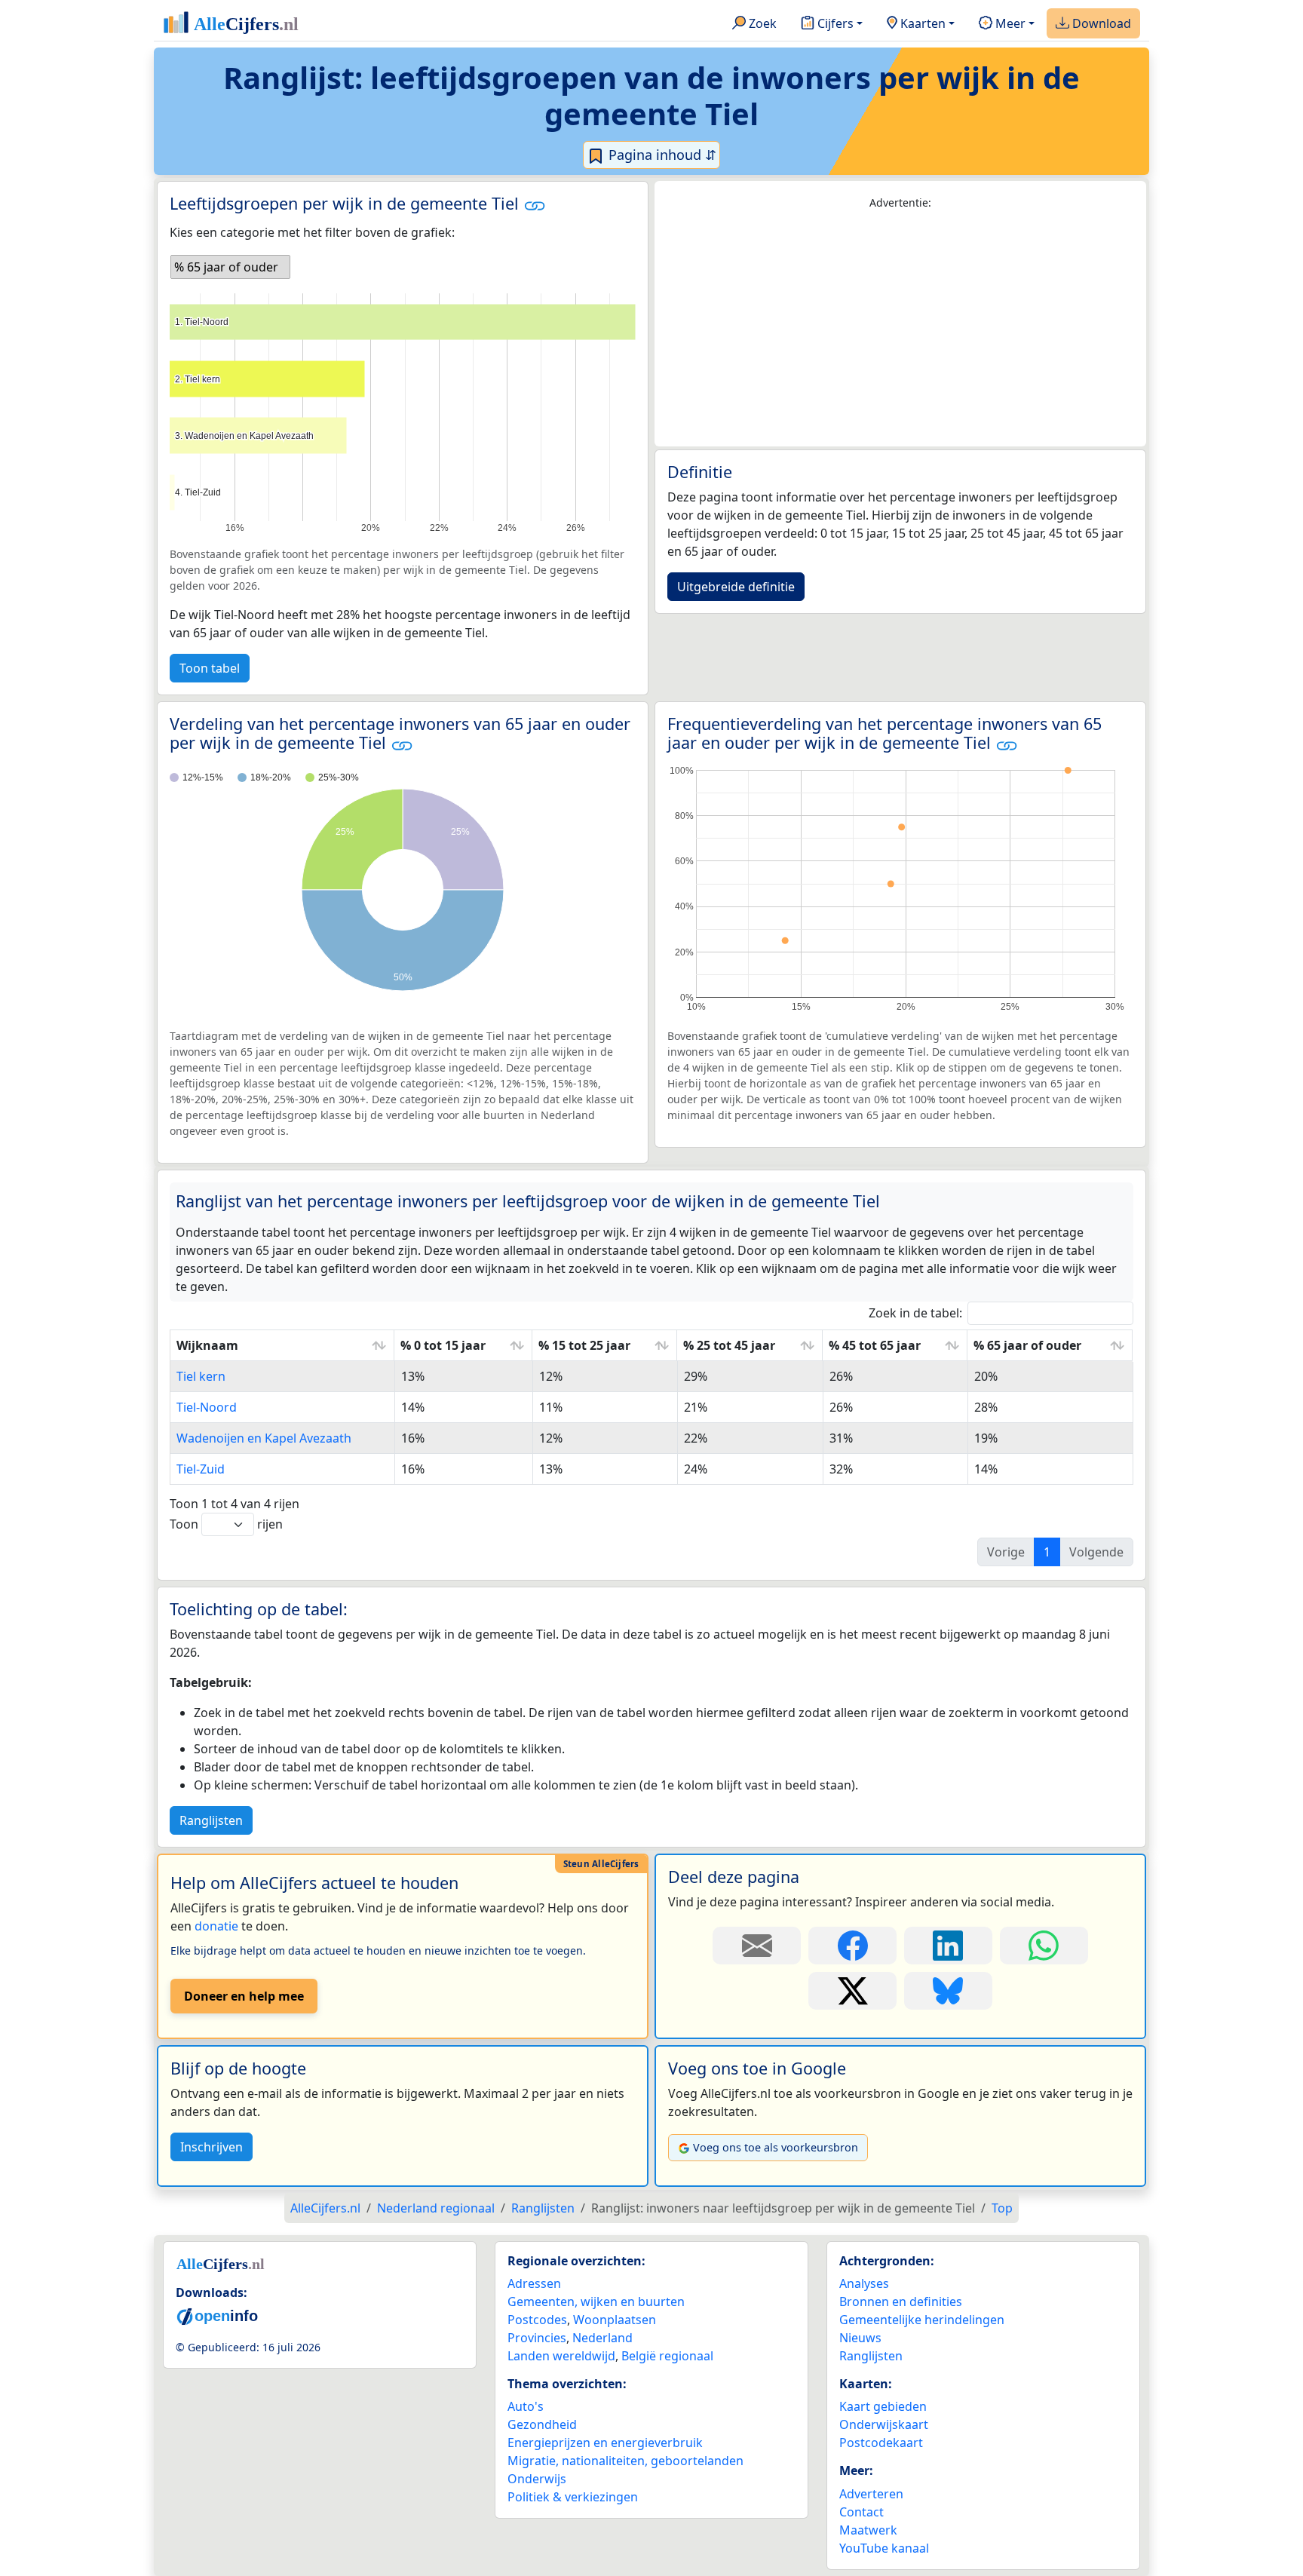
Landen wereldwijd (561, 2356)
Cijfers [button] (834, 23)
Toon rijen (226, 1524)
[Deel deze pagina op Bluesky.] (948, 1991)
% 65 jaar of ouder (1027, 1345)
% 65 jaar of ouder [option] (226, 267)
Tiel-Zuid (201, 1469)
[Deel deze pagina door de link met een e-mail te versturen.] (757, 1946)
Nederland (602, 2338)
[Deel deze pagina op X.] (852, 1991)
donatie (216, 1926)
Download (1100, 23)
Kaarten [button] (921, 23)
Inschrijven (212, 2147)
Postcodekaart (881, 2443)
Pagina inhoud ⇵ (661, 155)
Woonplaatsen (615, 2320)
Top (1002, 2208)
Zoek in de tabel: (915, 1313)
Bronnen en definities (901, 2302)
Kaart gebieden (883, 2406)
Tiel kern (201, 1376)
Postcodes (537, 2320)
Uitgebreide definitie (736, 587)
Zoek (761, 23)
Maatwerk (868, 2530)
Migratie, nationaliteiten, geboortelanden (625, 2461)
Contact (862, 2512)
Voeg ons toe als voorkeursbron (776, 2147)
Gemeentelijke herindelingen (922, 2320)
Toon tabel (210, 668)
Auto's (526, 2406)
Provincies (537, 2338)
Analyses (864, 2283)
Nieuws (860, 2338)
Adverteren (871, 2494)
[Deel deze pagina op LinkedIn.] (948, 1946)
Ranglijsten (211, 1820)
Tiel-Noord (207, 1407)
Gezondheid (542, 2424)
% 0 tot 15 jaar (443, 1345)
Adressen (534, 2283)
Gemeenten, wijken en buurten (596, 2302)
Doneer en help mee (244, 1996)
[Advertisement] (900, 329)
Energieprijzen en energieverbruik (605, 2443)
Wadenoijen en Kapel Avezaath (264, 1438)
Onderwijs (537, 2479)
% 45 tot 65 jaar (875, 1345)
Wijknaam (207, 1345)
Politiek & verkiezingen (573, 2497)
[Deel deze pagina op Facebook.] (852, 1946)
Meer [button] (1009, 23)
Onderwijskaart (884, 2424)
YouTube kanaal (884, 2548)
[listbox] (230, 267)
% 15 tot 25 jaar (584, 1345)
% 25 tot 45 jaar (729, 1345)
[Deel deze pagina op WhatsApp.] (1044, 1946)
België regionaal (667, 2356)
